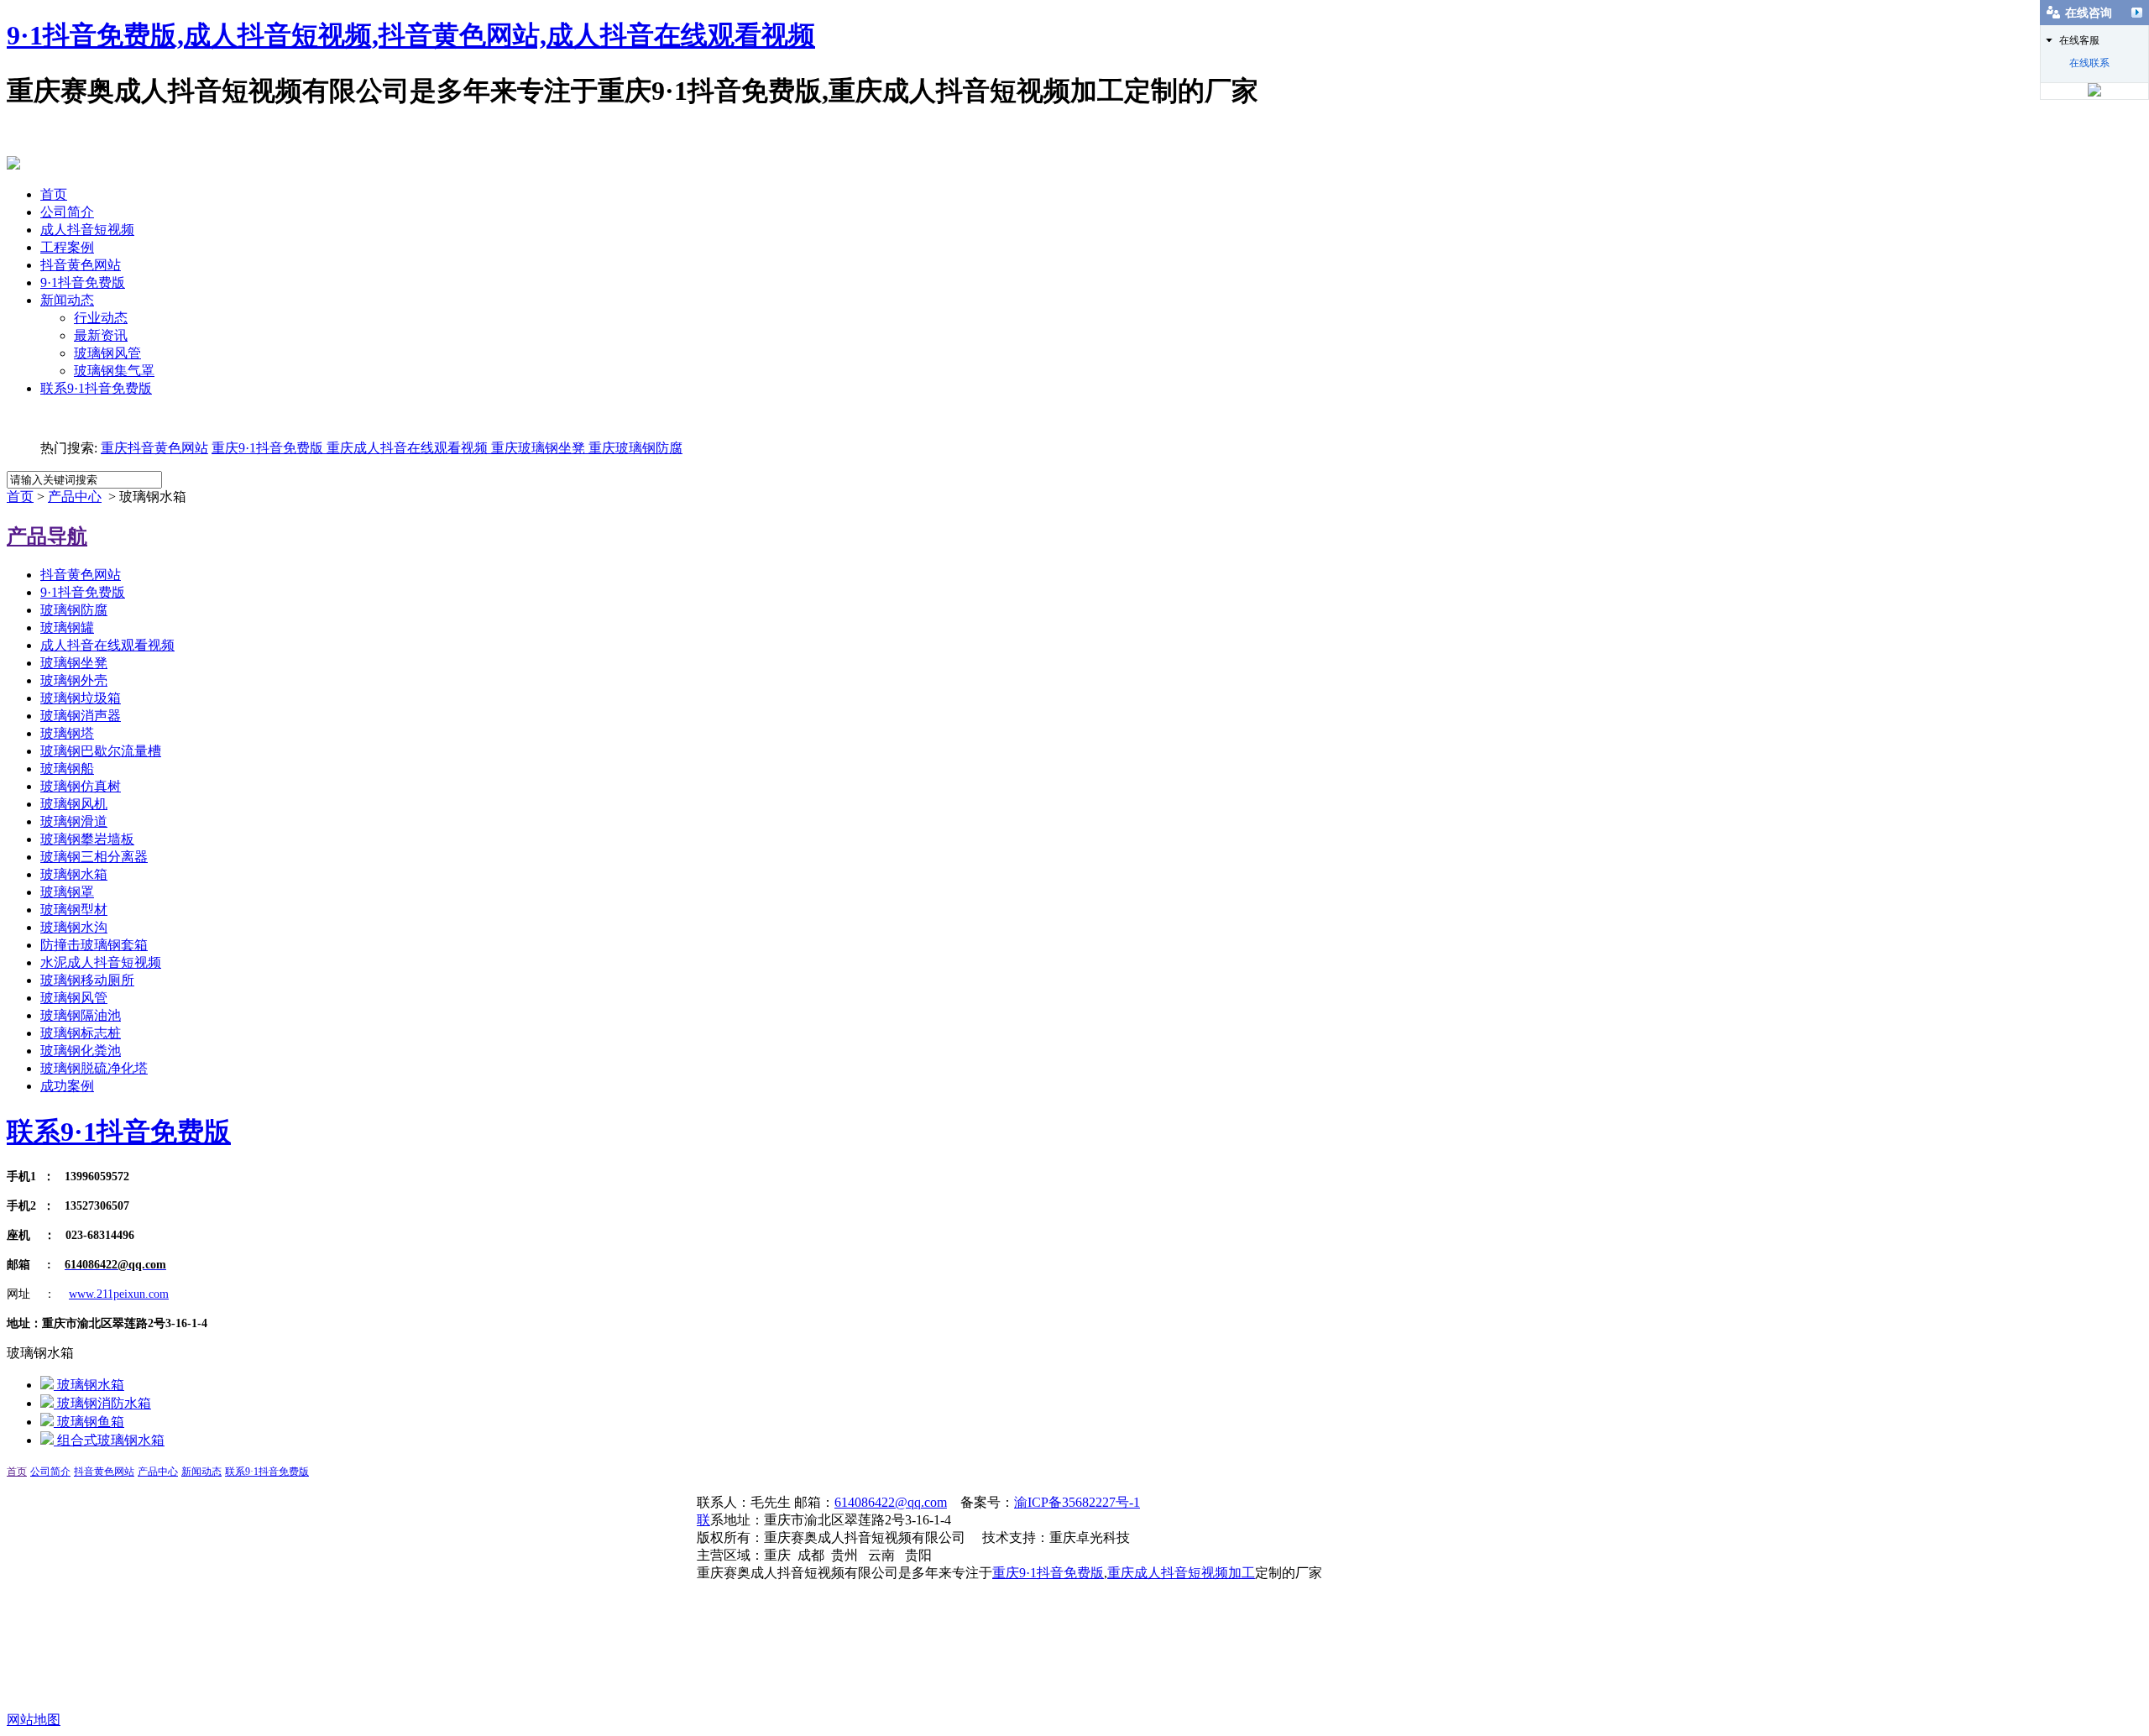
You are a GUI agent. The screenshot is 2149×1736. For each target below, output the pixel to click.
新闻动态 (67, 300)
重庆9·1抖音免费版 (267, 448)
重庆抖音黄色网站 (154, 448)
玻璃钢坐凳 (74, 663)
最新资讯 (101, 335)
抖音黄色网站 (81, 265)
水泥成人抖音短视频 (101, 962)
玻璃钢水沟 (74, 927)
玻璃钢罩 (67, 892)
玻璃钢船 (67, 769)
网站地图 (34, 1720)
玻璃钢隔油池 (81, 1015)
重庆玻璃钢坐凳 (536, 448)
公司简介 (67, 212)
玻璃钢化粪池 (81, 1051)
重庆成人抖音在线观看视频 (405, 448)
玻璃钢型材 (74, 910)
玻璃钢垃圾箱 (81, 698)
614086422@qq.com (891, 1502)
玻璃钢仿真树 (81, 786)
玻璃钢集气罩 (114, 371)
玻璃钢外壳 (74, 680)
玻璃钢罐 (67, 627)
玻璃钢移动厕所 (87, 980)
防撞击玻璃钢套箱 (94, 945)
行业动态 (101, 318)
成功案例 (67, 1086)
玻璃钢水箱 (74, 874)
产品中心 (75, 497)
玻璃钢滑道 (74, 821)
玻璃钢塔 (67, 733)
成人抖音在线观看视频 (107, 645)
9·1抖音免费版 (83, 282)
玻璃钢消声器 (81, 716)
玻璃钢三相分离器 (94, 857)
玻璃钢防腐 (74, 610)
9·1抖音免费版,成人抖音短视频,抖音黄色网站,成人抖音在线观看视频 (411, 35)
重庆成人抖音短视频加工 (1181, 1573)
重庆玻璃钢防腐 (635, 448)
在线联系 (2089, 63)
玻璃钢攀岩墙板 (87, 839)
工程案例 (67, 247)
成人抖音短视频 (87, 230)
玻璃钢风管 (107, 353)
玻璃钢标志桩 (81, 1033)
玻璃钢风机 (74, 804)
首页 (54, 194)
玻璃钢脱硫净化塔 (94, 1068)
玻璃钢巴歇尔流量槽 (101, 751)
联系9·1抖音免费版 (96, 388)
